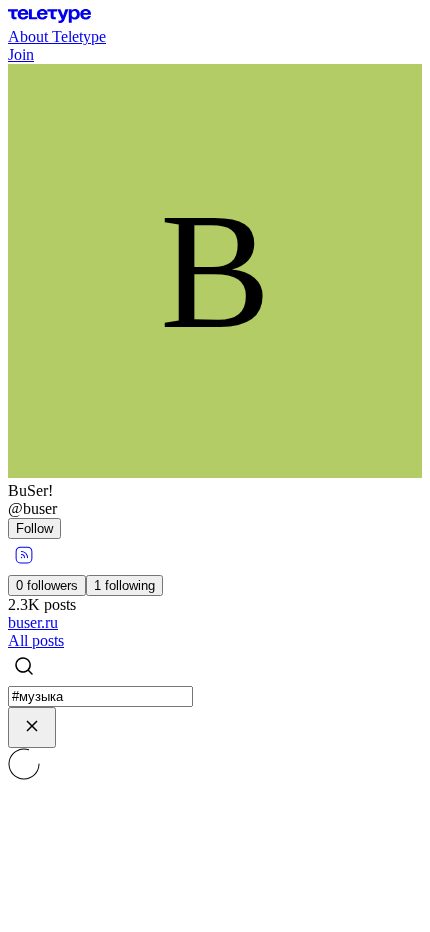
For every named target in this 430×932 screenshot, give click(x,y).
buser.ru (33, 622)
